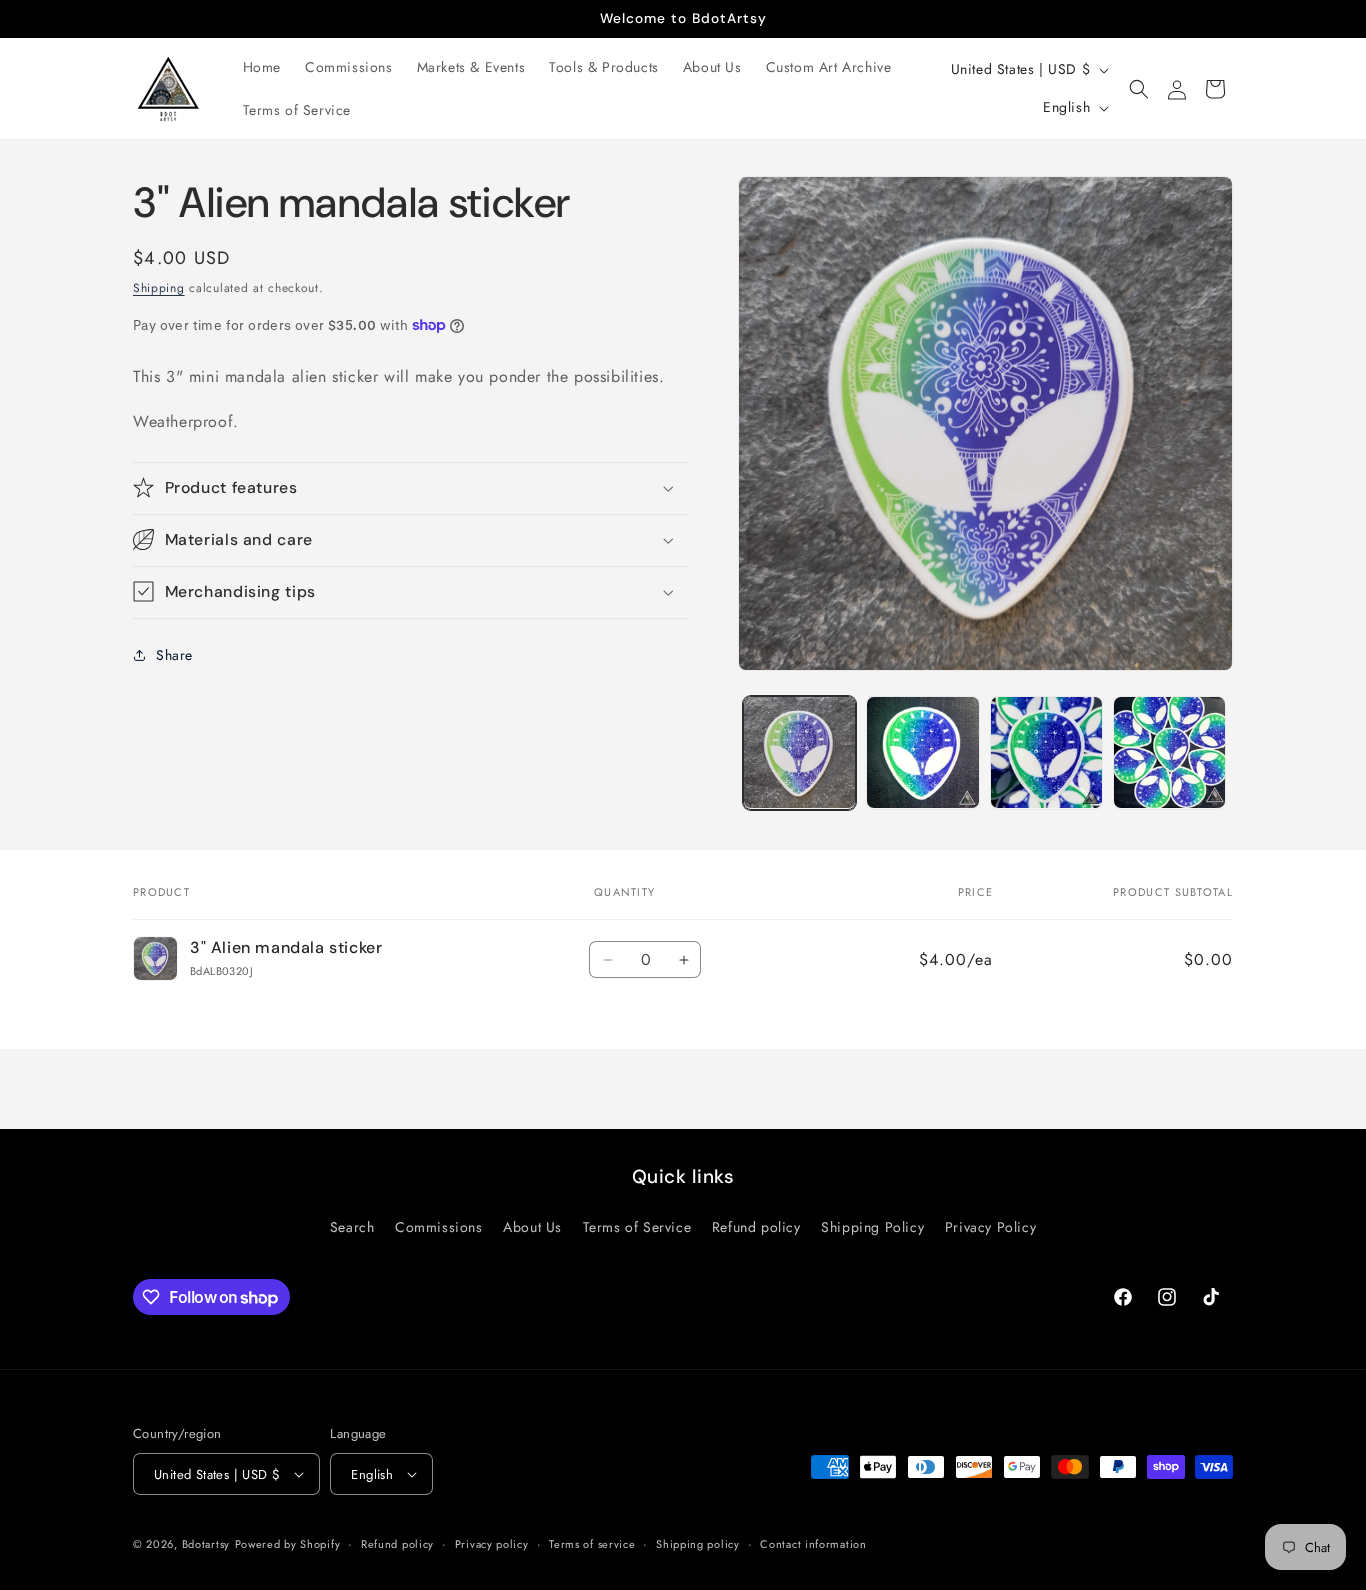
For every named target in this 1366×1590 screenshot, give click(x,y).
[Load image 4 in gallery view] (1169, 752)
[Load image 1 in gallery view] (799, 752)
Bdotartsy (206, 1544)
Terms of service (592, 1544)
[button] (1139, 89)
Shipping (159, 288)
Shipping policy (698, 1544)
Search (352, 1227)
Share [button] (174, 655)
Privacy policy (492, 1544)
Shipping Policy (872, 1227)
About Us (532, 1227)
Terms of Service (637, 1227)
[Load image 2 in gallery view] (922, 752)
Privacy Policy (990, 1227)
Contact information (813, 1544)
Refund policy (756, 1227)
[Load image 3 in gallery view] (1046, 752)
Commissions (439, 1227)
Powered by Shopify (288, 1544)
